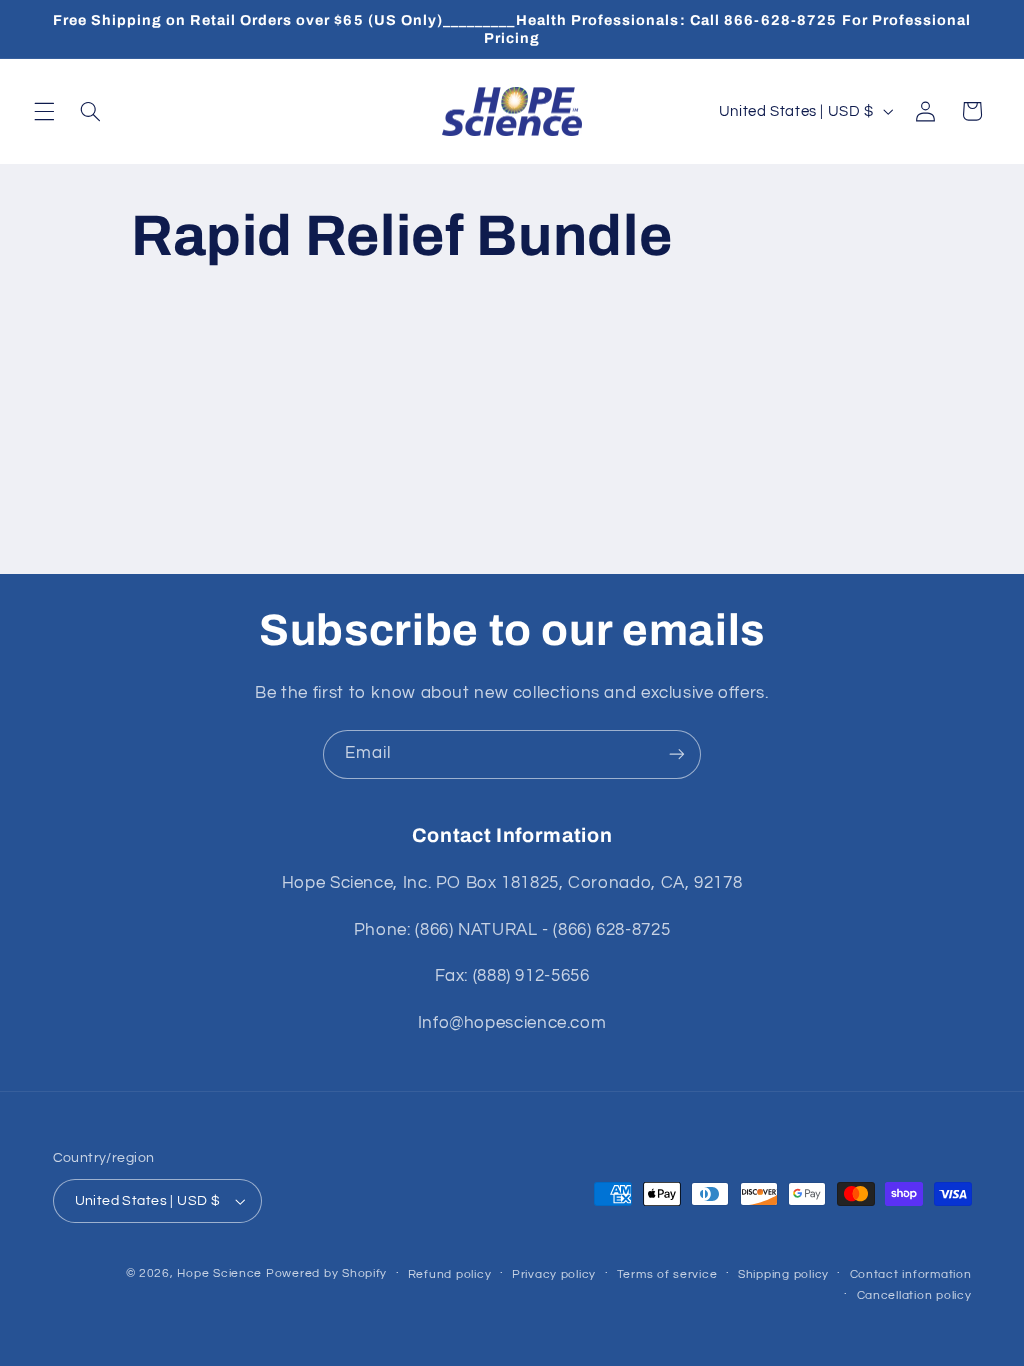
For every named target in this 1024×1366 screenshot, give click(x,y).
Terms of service (667, 1274)
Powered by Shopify (326, 1273)
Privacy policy (554, 1274)
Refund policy (450, 1274)
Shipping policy (783, 1274)
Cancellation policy (914, 1295)
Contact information (911, 1274)
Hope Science (219, 1273)
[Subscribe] (677, 754)
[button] (44, 111)
